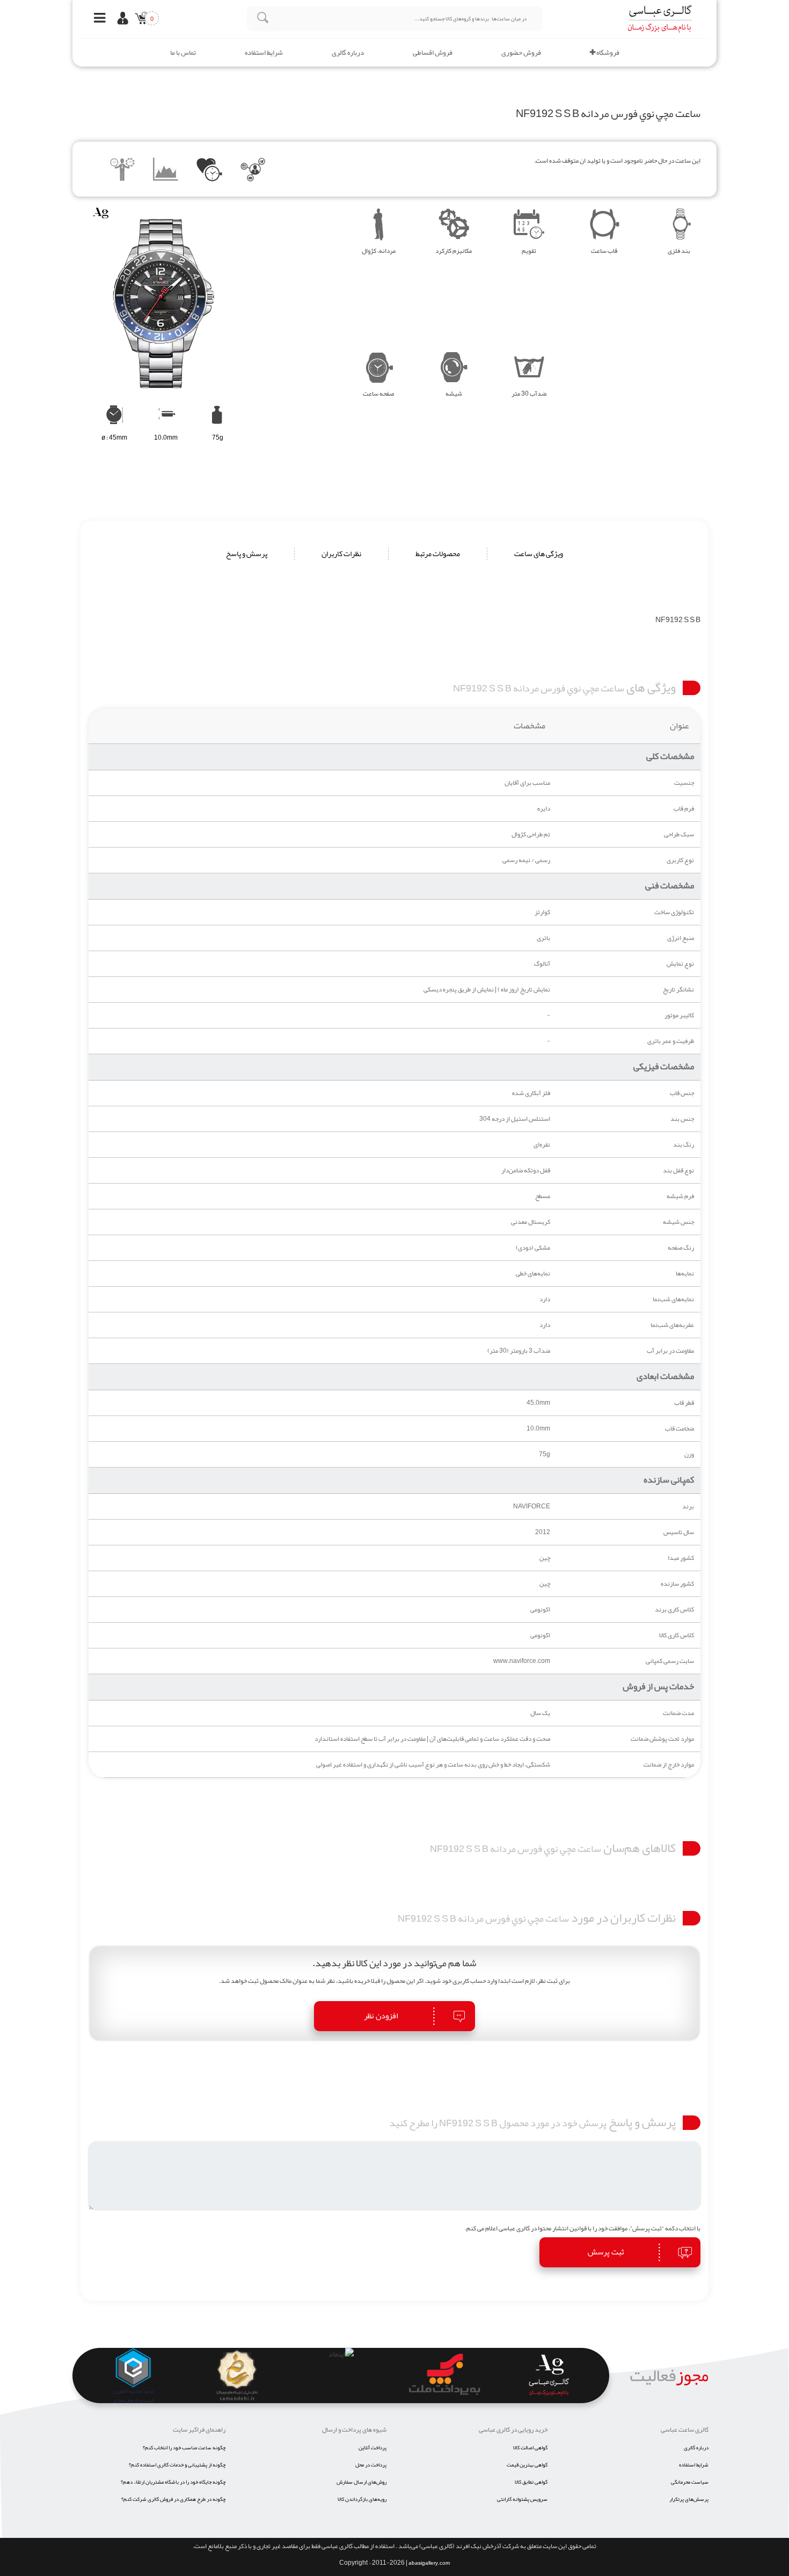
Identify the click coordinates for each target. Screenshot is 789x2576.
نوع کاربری (680, 860)
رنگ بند (684, 1145)
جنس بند (682, 1119)
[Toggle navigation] (97, 19)
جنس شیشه (678, 1222)
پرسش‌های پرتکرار (689, 2499)
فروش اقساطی (433, 53)
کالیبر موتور (679, 1015)
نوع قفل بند (678, 1170)
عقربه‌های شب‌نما (672, 1325)
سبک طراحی (679, 834)
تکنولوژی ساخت (674, 912)
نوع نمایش (680, 964)
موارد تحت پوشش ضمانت (662, 1739)
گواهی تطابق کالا (531, 2482)
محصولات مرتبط (438, 554)
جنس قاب (682, 1093)
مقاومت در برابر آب (670, 1351)
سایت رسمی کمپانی (670, 1661)
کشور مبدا (681, 1558)
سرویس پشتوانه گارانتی (522, 2499)
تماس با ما (183, 53)
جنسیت (684, 783)
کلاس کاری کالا (677, 1635)
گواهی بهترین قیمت (527, 2465)
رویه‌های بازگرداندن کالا (362, 2499)
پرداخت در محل (371, 2465)
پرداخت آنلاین (372, 2448)
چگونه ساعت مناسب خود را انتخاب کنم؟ (184, 2448)
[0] (139, 20)
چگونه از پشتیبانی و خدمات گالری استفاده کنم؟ (177, 2465)
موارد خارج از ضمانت (669, 1765)
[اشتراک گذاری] (253, 171)
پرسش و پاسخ (247, 554)
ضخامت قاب (680, 1429)
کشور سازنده (677, 1584)
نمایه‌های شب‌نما (673, 1299)
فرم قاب (684, 809)
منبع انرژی (681, 938)
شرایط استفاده (264, 53)
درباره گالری (348, 53)
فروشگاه (607, 53)
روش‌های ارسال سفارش (361, 2482)
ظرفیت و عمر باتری (671, 1041)
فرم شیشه (680, 1196)
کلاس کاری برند (674, 1610)
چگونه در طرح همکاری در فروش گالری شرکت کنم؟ (173, 2499)
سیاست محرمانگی (690, 2482)
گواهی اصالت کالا (530, 2448)
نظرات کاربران (341, 554)
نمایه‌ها (685, 1274)
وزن (689, 1454)
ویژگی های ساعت (539, 554)
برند (688, 1506)
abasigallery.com (429, 2563)
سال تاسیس (679, 1532)
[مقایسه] (123, 171)
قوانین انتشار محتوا (562, 2228)
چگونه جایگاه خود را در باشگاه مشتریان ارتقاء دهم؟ (173, 2482)
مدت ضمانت (678, 1713)
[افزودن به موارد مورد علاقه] (210, 171)
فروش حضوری (521, 53)
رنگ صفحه (681, 1248)
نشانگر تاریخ (678, 990)
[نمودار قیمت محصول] (166, 171)
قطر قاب (684, 1403)
